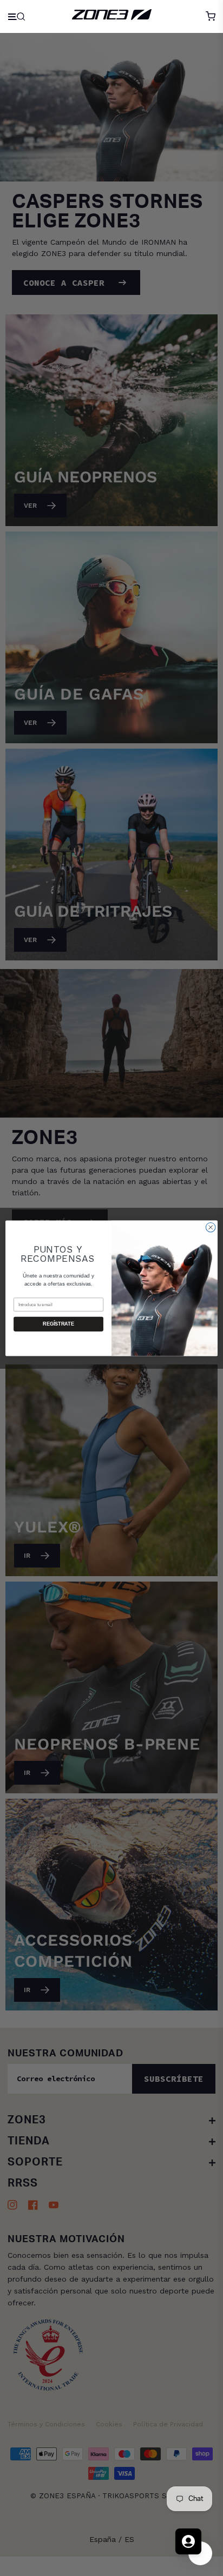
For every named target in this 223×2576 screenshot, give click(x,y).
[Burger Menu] (18, 16)
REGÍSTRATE (58, 1324)
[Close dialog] (211, 1227)
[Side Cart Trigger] (211, 16)
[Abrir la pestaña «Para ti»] (188, 2541)
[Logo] (112, 16)
